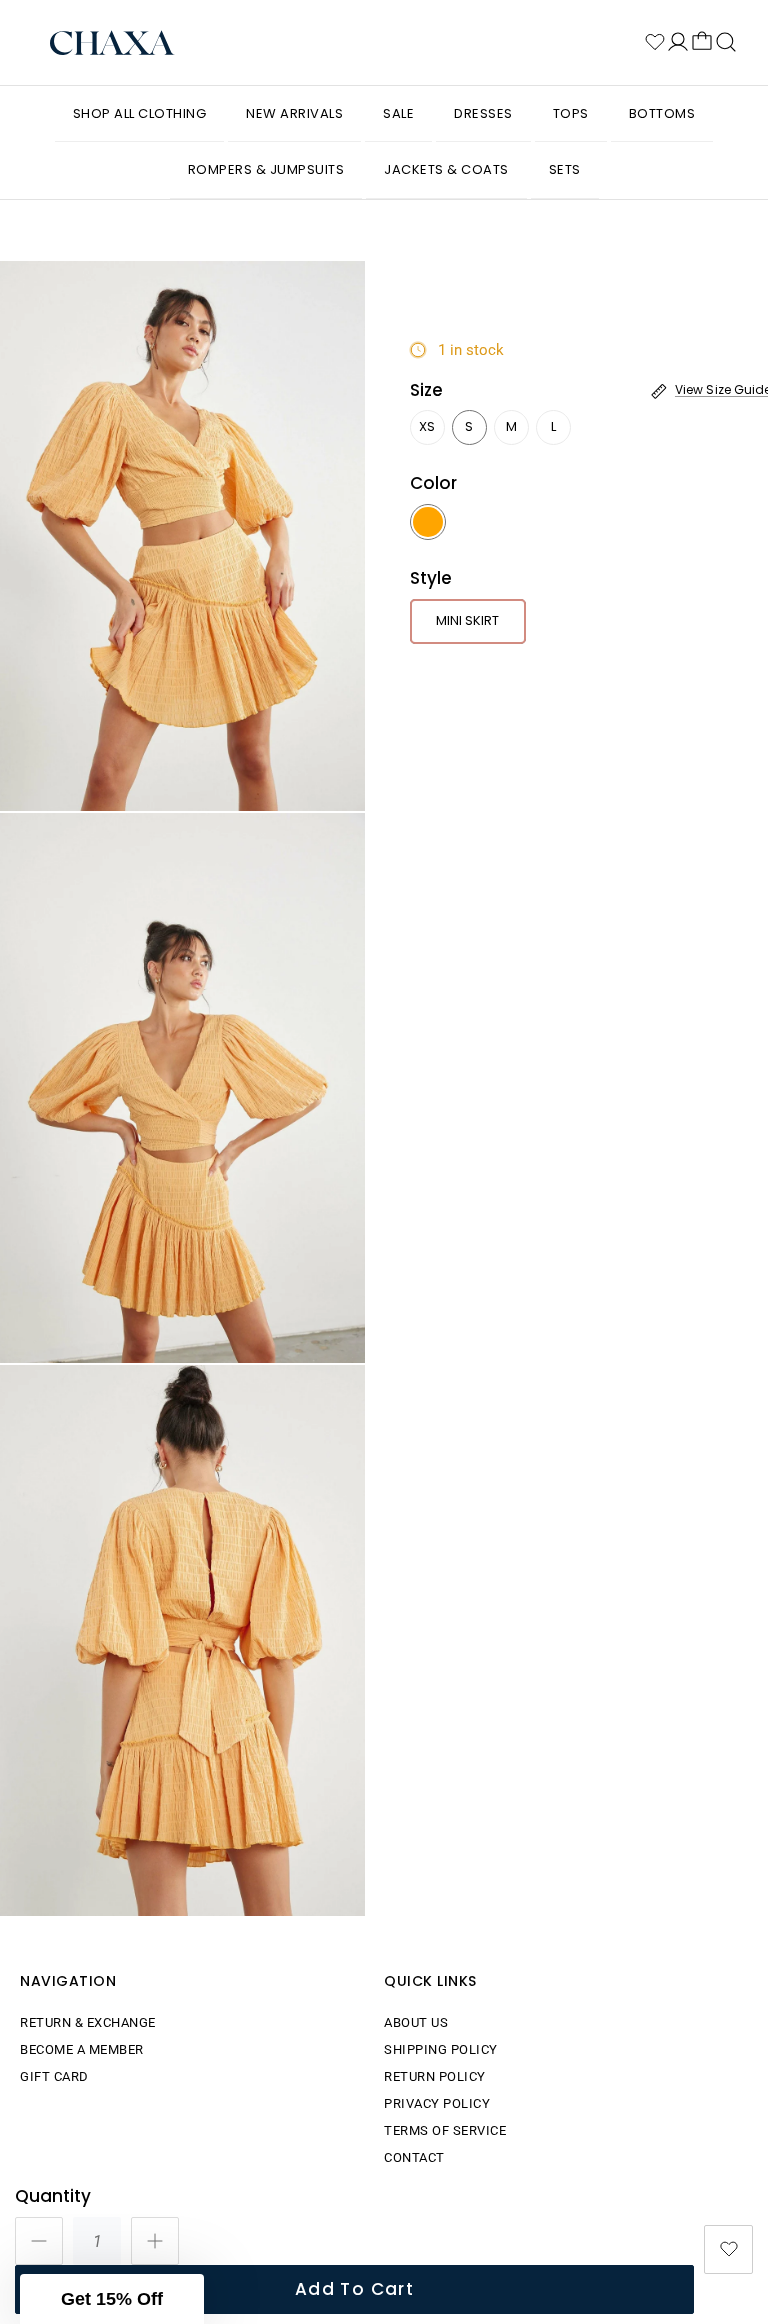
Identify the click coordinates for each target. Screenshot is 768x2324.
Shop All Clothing (140, 113)
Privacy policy (437, 2103)
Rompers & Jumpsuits (266, 169)
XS (427, 426)
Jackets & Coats (446, 169)
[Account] (678, 42)
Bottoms (662, 113)
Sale (398, 113)
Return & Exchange (88, 2022)
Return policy (435, 2076)
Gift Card (54, 2076)
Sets (565, 169)
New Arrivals (294, 113)
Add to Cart (354, 2289)
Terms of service (445, 2130)
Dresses (483, 113)
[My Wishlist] (655, 42)
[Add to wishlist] (728, 2249)
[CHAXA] (112, 42)
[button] (112, 2299)
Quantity (53, 2196)
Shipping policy (441, 2049)
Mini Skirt (467, 620)
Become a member (82, 2049)
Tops (571, 113)
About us (416, 2022)
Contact (414, 2157)
